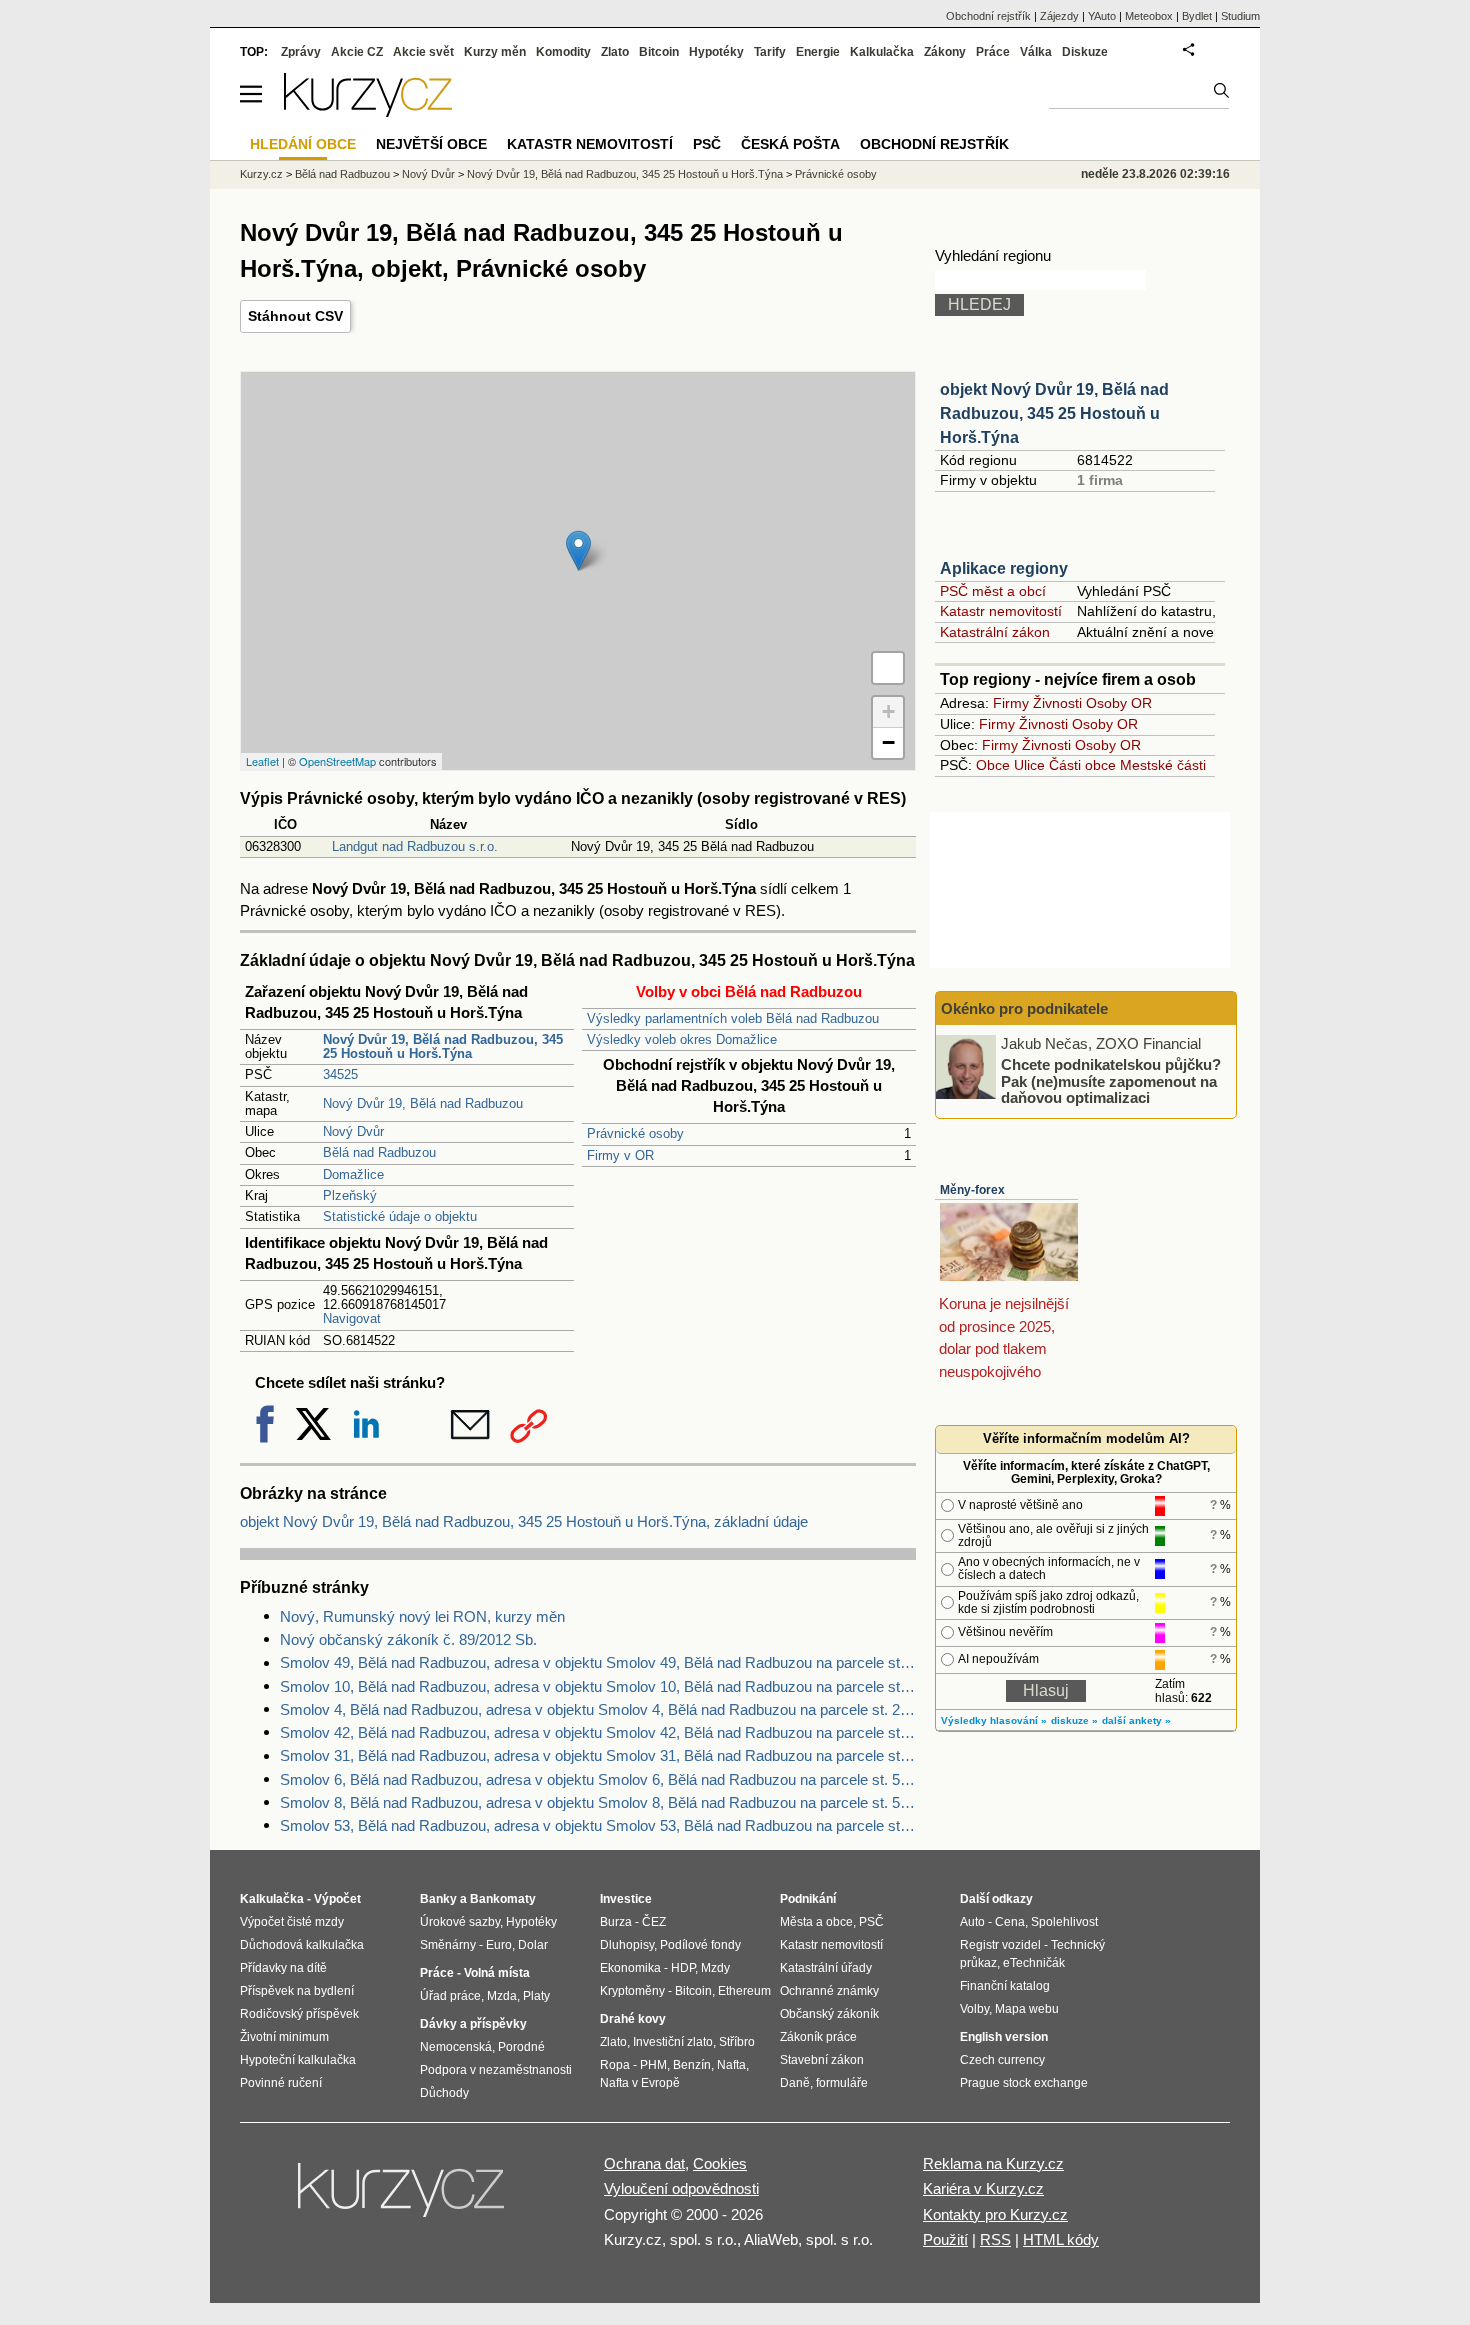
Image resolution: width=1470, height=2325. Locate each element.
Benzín (692, 2065)
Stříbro (737, 2042)
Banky (438, 1899)
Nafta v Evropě (640, 2083)
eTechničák (1034, 1963)
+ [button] (888, 711)
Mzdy (715, 1968)
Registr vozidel (1000, 1945)
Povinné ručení (281, 2083)
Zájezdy (1059, 16)
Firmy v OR (620, 1155)
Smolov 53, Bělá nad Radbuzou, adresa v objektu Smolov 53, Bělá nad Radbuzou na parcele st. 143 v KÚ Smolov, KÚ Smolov (598, 1825)
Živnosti (1057, 703)
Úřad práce (450, 1996)
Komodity (563, 52)
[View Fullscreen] (888, 668)
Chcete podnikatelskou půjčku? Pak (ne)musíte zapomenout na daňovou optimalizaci (1111, 1081)
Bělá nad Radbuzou (379, 1152)
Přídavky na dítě (283, 1968)
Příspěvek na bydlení (297, 1991)
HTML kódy (1061, 2239)
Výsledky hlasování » (994, 1720)
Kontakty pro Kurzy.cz (995, 2214)
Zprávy (301, 52)
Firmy (1011, 703)
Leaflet (262, 761)
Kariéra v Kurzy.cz (983, 2188)
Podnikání (808, 1899)
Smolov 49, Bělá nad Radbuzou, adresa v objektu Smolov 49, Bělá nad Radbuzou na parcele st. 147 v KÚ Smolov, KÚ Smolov (598, 1662)
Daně (795, 2083)
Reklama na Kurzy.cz (993, 2163)
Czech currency (1002, 2060)
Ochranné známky (829, 1991)
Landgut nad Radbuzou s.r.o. (415, 846)
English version (1004, 2037)
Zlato (615, 52)
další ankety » (1136, 1720)
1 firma (1100, 480)
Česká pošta (790, 144)
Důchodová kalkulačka (302, 1945)
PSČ (707, 144)
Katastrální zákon (995, 632)
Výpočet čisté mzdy (292, 1922)
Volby (974, 2009)
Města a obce (816, 1922)
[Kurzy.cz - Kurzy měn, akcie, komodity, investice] (368, 111)
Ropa (615, 2065)
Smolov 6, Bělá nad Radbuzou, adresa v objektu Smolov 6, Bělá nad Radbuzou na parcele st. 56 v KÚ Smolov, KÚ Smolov (598, 1779)
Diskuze (1085, 52)
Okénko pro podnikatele (1024, 1008)
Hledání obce (303, 144)
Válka (1036, 52)
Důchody (444, 2093)
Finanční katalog (1005, 1986)
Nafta (731, 2065)
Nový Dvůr (353, 1131)
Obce (993, 765)
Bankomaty (503, 1899)
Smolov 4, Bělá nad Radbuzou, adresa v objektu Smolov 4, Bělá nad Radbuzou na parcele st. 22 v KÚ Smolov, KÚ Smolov (598, 1709)
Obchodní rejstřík (988, 16)
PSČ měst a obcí (993, 591)
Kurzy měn (495, 52)
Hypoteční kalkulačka (298, 2060)
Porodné (521, 2047)
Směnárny (448, 1945)
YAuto (1102, 16)
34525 (340, 1074)
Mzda (502, 1996)
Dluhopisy (627, 1945)
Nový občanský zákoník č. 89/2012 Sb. (408, 1639)
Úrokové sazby (460, 1922)
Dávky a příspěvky (473, 2024)
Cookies (720, 2163)
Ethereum (744, 1991)
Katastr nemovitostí (1001, 611)
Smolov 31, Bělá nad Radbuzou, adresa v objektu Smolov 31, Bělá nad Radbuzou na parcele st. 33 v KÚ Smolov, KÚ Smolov (598, 1755)
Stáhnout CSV (295, 316)
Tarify (770, 52)
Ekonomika (630, 1968)
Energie (818, 52)
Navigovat (352, 1318)
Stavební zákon (822, 2060)
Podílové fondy (700, 1945)
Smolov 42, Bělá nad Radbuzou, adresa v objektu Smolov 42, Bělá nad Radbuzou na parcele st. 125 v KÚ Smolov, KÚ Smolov (598, 1732)
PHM (653, 2065)
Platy (536, 1996)
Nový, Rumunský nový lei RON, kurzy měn (422, 1616)
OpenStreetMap (337, 761)
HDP (683, 1968)
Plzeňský (350, 1195)
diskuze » (1074, 1720)
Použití (945, 2239)
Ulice (1029, 765)
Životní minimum (284, 2037)
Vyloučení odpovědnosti (681, 2188)
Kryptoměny (632, 1991)
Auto (972, 1922)
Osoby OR (1119, 703)
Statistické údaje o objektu (400, 1216)
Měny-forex (972, 1190)
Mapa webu (1027, 2009)
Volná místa (497, 1973)
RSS (995, 2239)
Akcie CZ (357, 52)
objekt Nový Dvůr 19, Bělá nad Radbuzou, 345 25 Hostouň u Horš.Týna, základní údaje (524, 1521)
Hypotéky (716, 52)
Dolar (533, 1945)
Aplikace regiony (1004, 568)
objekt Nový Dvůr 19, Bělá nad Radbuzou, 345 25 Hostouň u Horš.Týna (1054, 413)
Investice (626, 1899)
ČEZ (654, 1922)
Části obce (1082, 765)
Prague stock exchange (1024, 2083)
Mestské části (1163, 765)
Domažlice (353, 1174)
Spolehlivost (1064, 1922)
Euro (499, 1945)
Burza (616, 1922)
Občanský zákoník (829, 2014)
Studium (1240, 16)
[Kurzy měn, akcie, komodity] (403, 2198)
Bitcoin (659, 52)
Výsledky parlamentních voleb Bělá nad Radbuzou (733, 1018)
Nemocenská (456, 2047)
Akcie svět (423, 52)
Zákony (945, 52)
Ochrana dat (644, 2163)
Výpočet (337, 1899)
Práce (993, 52)
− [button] (888, 742)
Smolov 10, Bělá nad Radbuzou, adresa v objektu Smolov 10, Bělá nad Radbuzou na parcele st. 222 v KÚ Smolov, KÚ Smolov (598, 1686)
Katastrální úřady (826, 1968)
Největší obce (431, 144)
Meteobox (1149, 16)
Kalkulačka (882, 52)
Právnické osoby (635, 1133)
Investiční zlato (673, 2042)
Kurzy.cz (261, 174)
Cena (1010, 1922)
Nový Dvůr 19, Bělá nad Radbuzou (423, 1103)
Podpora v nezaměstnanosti (496, 2070)
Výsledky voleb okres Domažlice (682, 1039)
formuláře (842, 2083)
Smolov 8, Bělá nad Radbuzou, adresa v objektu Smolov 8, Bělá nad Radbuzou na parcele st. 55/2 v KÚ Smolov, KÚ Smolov (598, 1802)
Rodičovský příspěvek (299, 2014)
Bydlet (1197, 16)
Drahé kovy (633, 2019)
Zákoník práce (818, 2037)
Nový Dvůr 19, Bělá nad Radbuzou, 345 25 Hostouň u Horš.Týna (625, 174)
